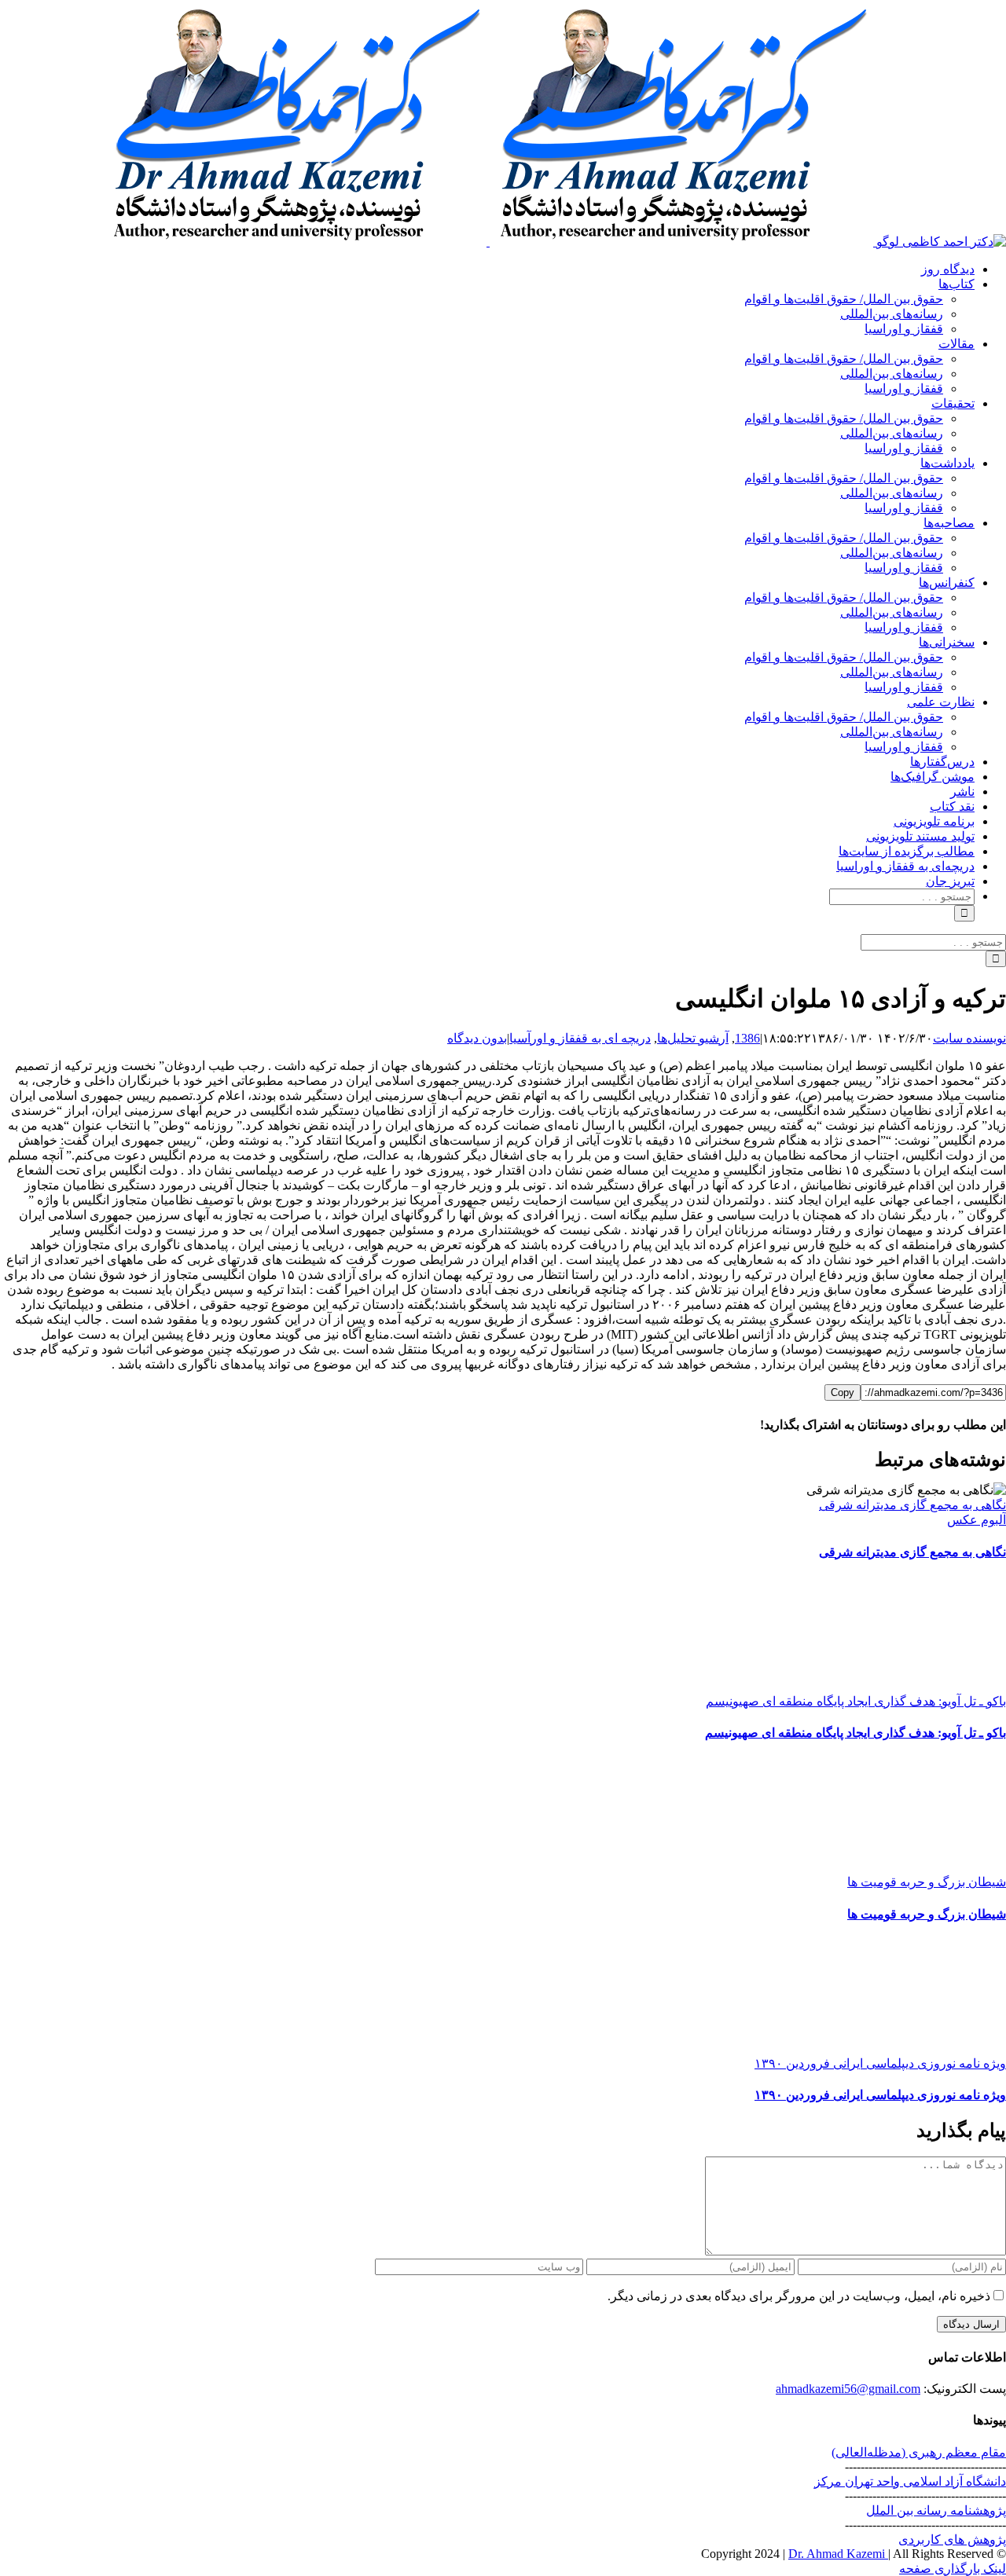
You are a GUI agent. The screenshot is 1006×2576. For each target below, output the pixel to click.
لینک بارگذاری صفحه (953, 2569)
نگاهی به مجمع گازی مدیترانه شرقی (912, 1505)
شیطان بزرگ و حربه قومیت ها (927, 1882)
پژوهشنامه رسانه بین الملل (936, 2510)
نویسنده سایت (969, 1038)
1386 (747, 1038)
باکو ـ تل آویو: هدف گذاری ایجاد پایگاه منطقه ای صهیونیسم (856, 1701)
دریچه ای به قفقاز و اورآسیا (580, 1038)
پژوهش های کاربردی (952, 2539)
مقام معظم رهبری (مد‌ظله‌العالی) (919, 2452)
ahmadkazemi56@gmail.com (848, 2389)
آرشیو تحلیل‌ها (693, 1038)
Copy (843, 1392)
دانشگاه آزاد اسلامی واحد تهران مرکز (910, 2481)
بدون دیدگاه (477, 1038)
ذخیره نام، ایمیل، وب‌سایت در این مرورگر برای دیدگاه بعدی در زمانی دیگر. (799, 2296)
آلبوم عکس (977, 1520)
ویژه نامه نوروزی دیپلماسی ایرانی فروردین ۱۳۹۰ (880, 2063)
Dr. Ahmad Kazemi (838, 2554)
